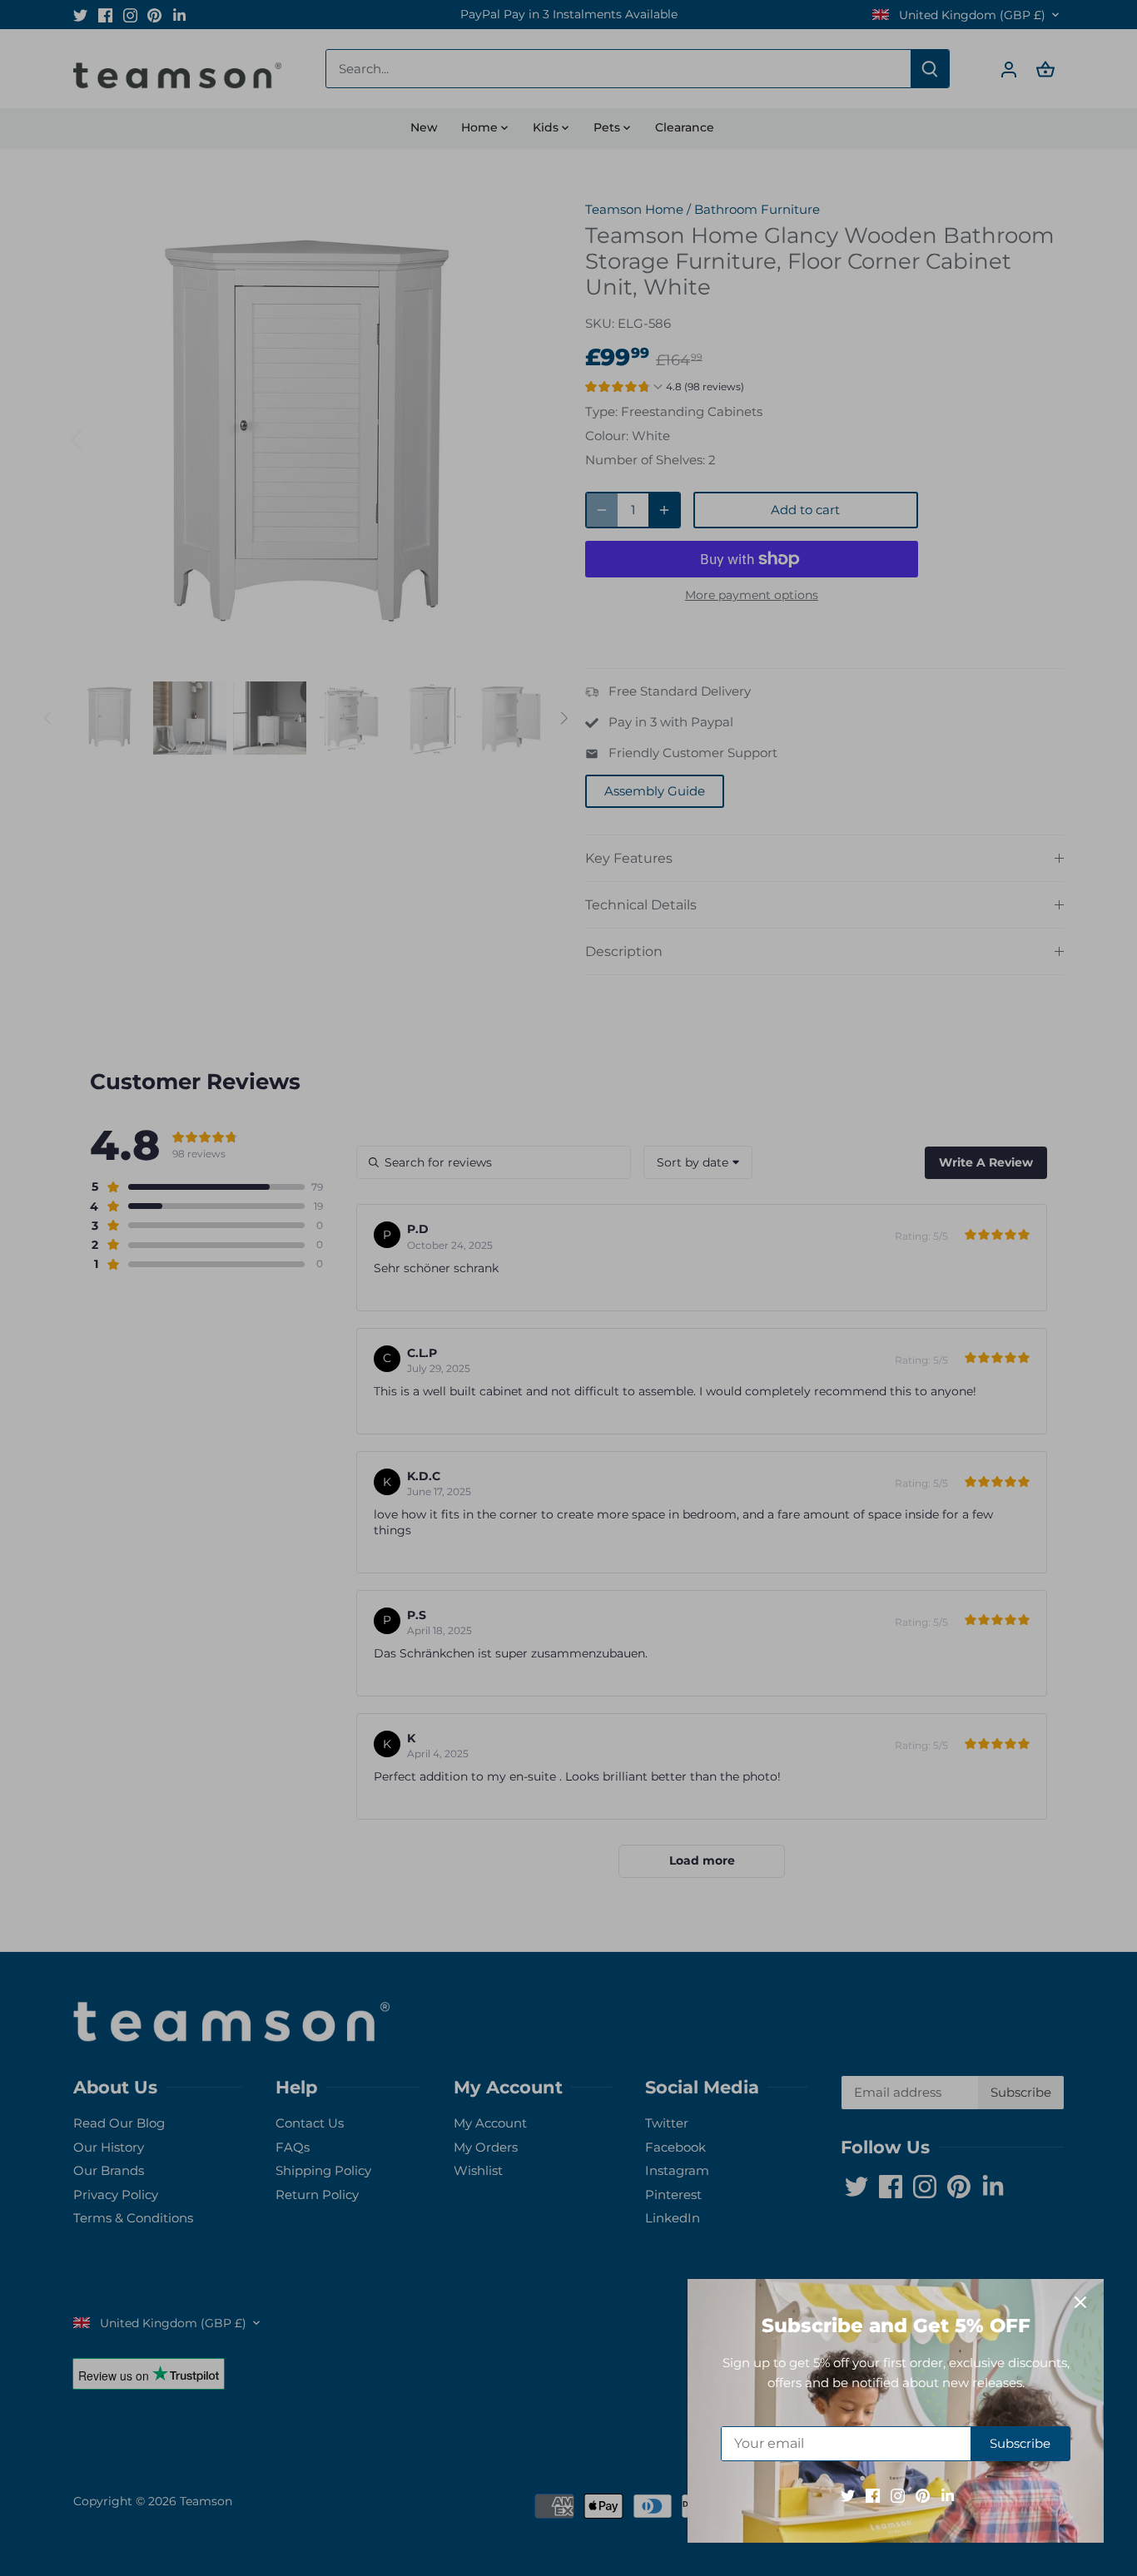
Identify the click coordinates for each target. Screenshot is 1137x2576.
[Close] (1080, 2302)
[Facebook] (873, 2495)
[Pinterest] (923, 2495)
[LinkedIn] (948, 2495)
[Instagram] (898, 2495)
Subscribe (1020, 2443)
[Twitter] (848, 2495)
